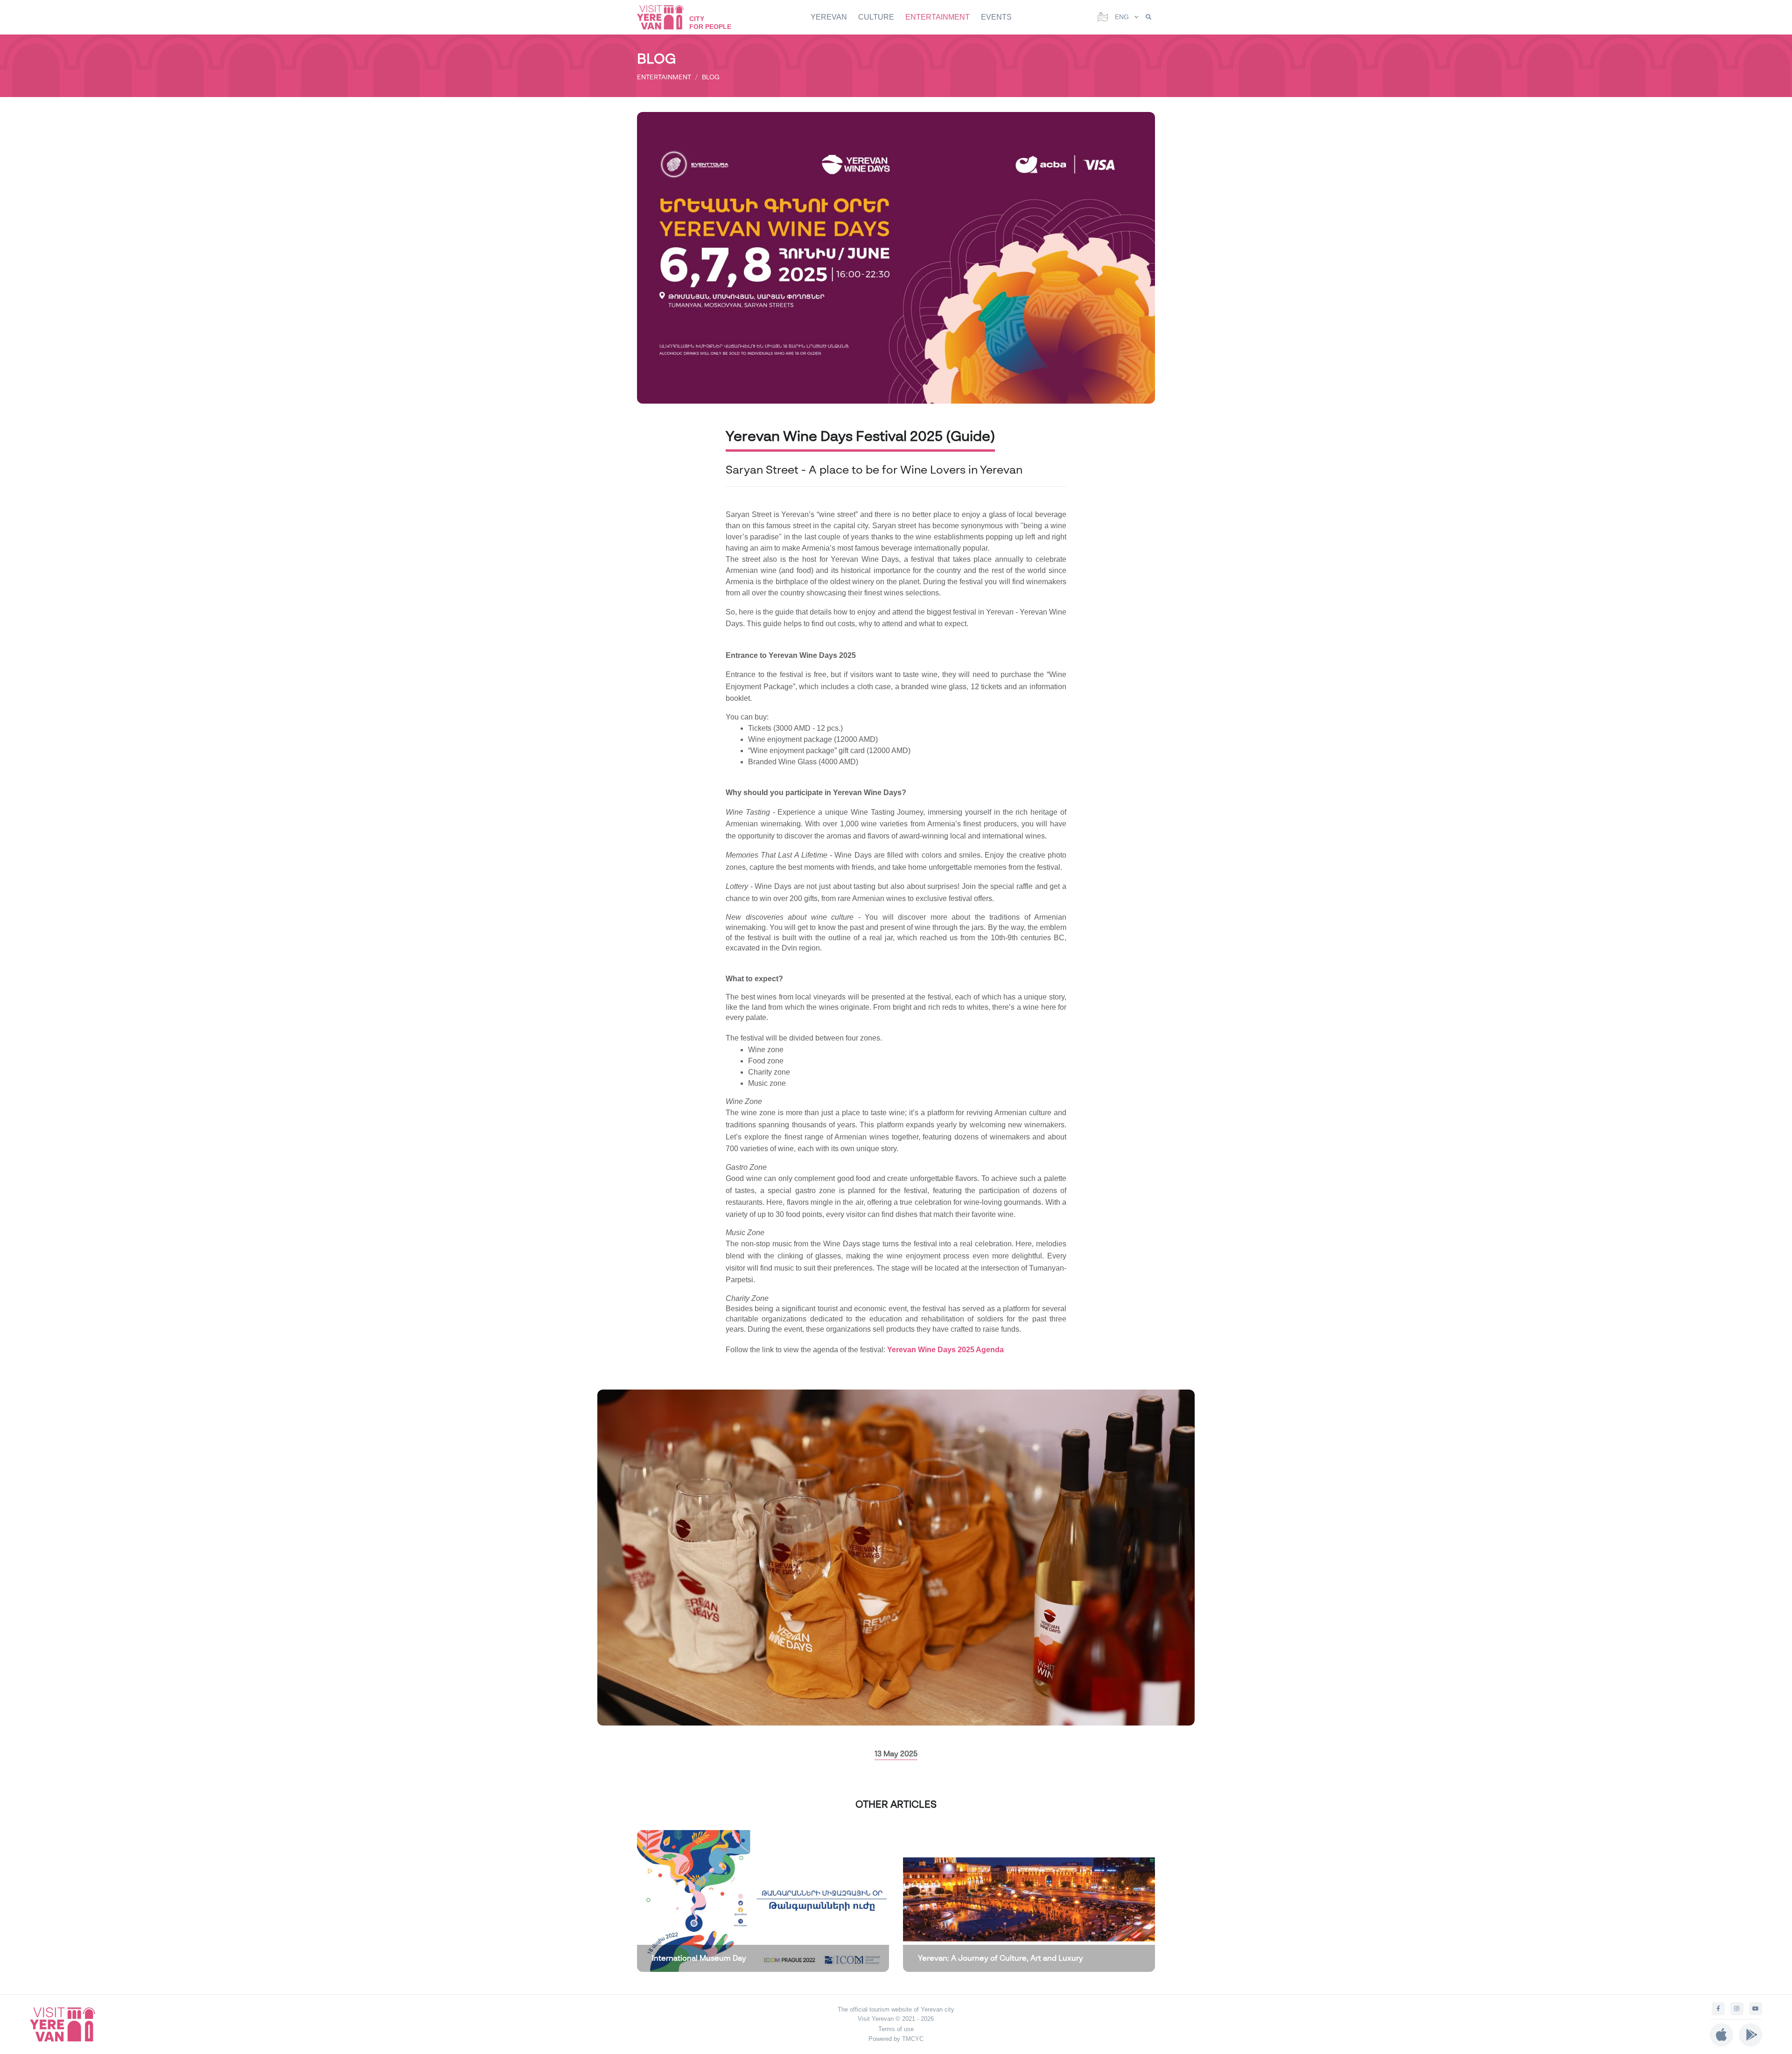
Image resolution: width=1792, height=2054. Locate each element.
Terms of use (896, 2029)
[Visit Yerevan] (665, 17)
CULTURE (876, 17)
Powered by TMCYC (896, 2039)
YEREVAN (829, 17)
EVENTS (996, 17)
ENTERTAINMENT (938, 17)
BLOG (711, 77)
